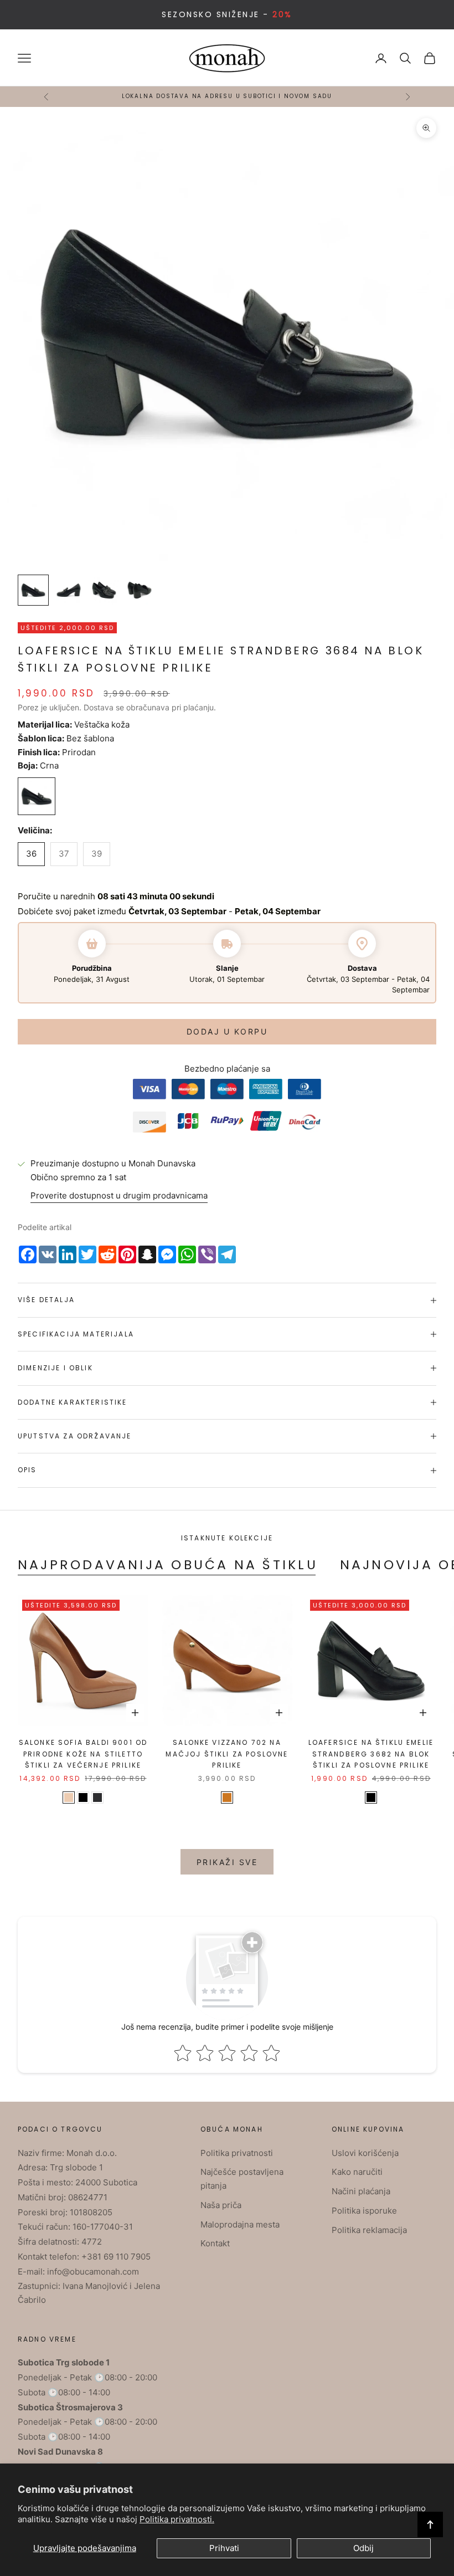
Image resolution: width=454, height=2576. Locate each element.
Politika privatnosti (237, 2153)
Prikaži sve (227, 1862)
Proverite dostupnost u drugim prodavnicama (119, 1195)
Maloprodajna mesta (240, 2224)
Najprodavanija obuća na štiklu (168, 1564)
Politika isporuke (364, 2211)
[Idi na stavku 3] (104, 590)
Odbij (363, 2548)
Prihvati (224, 2548)
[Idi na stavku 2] (69, 590)
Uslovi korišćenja (365, 2153)
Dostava (99, 707)
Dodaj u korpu (227, 1031)
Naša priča (221, 2205)
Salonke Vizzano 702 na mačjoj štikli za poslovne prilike (227, 1754)
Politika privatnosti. (177, 2519)
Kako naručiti (357, 2172)
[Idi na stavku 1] (33, 590)
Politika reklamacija (369, 2230)
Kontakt (215, 2243)
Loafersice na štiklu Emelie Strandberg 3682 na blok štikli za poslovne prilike (371, 1754)
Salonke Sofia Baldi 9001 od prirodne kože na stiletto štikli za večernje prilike (83, 1754)
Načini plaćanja (361, 2191)
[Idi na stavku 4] (140, 590)
